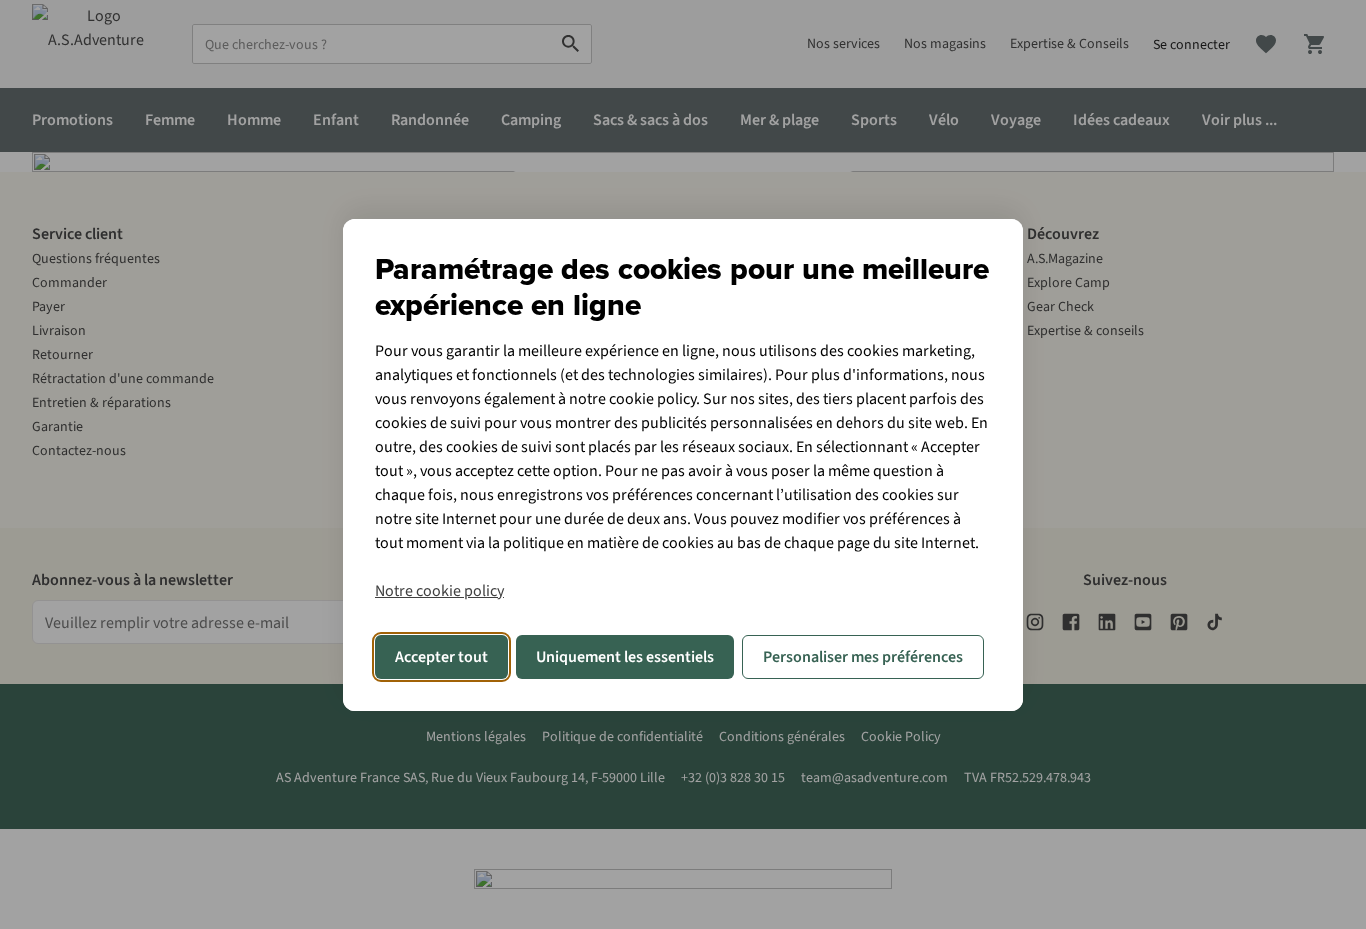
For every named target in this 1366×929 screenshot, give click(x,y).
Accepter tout (441, 657)
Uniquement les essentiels (625, 657)
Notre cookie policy (439, 591)
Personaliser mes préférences (863, 657)
